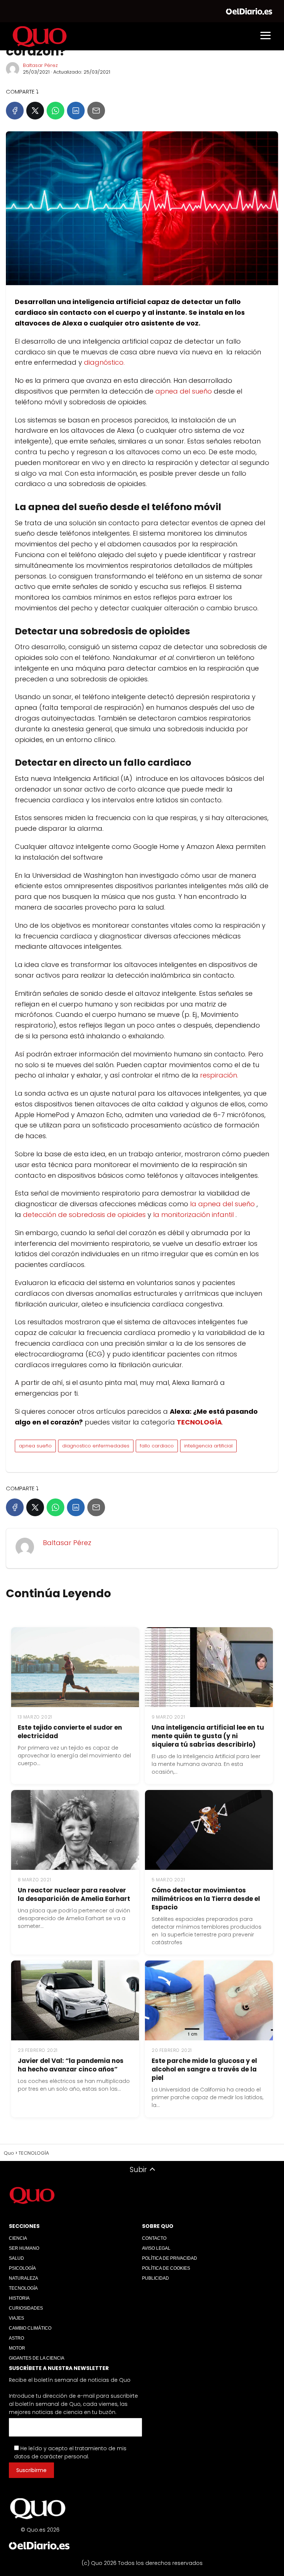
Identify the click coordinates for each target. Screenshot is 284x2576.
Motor (17, 2348)
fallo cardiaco (157, 1446)
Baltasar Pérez (40, 65)
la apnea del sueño (222, 1204)
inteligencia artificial (208, 1446)
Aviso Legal (156, 2248)
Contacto (154, 2238)
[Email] (96, 111)
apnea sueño (35, 1446)
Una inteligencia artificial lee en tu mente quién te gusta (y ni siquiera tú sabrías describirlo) (208, 1736)
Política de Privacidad (170, 2258)
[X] (35, 111)
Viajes (16, 2318)
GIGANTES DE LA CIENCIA (37, 2358)
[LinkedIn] (76, 111)
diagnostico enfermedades (96, 1446)
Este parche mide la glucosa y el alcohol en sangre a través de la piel (204, 2069)
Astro (16, 2338)
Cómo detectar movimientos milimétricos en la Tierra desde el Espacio (206, 1899)
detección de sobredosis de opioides (84, 1215)
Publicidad (155, 2278)
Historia (19, 2298)
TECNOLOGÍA (23, 2288)
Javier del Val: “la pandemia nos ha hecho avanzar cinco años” (71, 2065)
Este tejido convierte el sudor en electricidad (70, 1732)
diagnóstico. (104, 362)
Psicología (22, 2268)
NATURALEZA (23, 2278)
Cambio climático (30, 2328)
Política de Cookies (166, 2268)
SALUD (16, 2258)
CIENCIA (18, 2238)
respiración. (220, 1075)
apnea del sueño (184, 391)
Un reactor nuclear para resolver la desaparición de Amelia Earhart (74, 1894)
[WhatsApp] (55, 111)
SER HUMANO (24, 2248)
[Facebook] (15, 111)
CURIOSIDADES (26, 2308)
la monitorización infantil (193, 1215)
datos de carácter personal (51, 2457)
